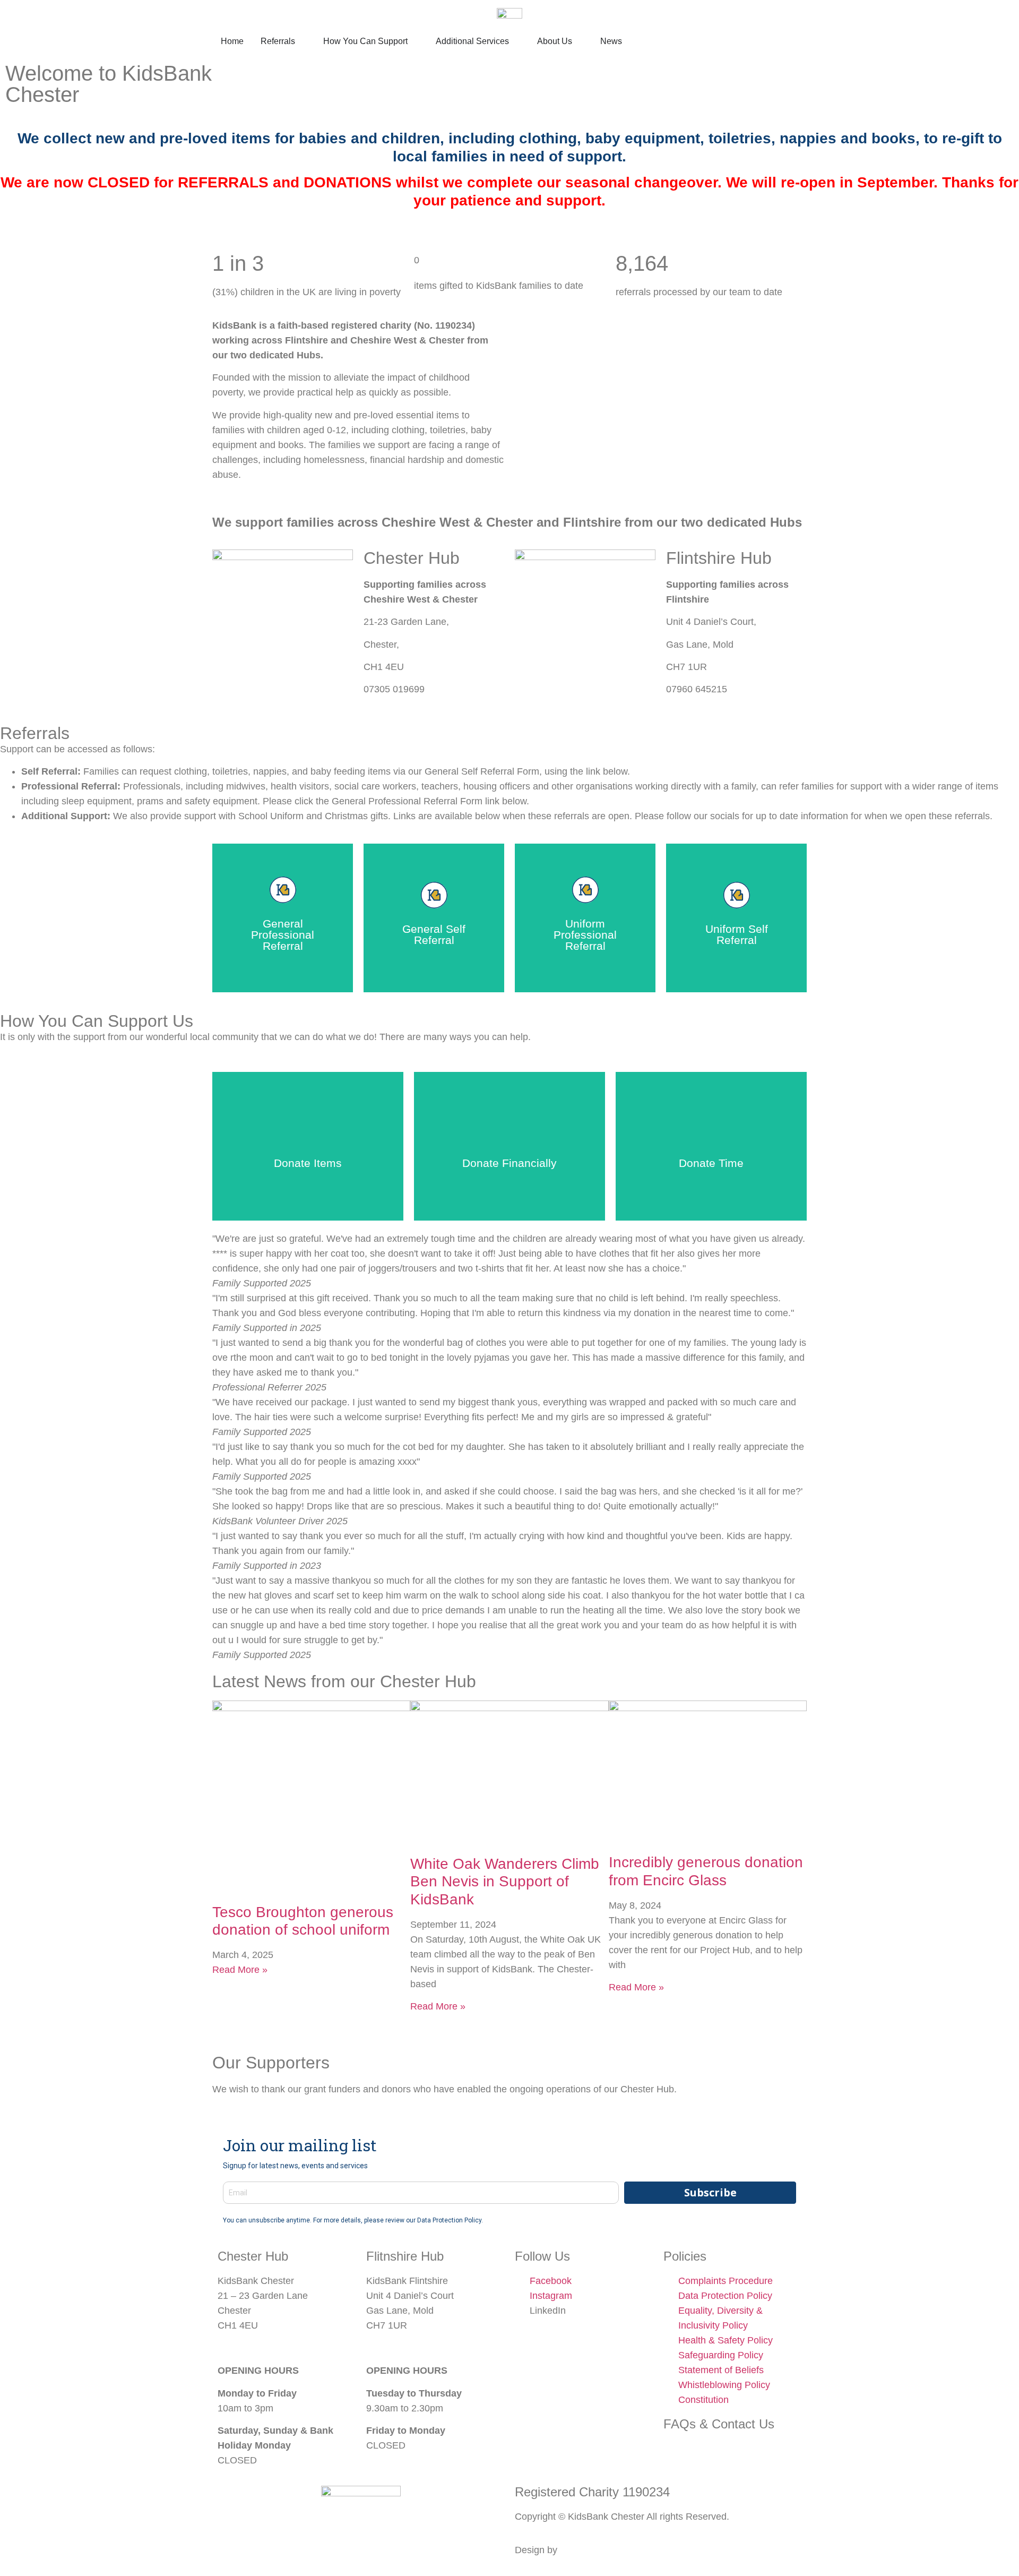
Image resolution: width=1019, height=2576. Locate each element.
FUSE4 (575, 2550)
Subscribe (710, 2192)
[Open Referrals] (302, 41)
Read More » (240, 1970)
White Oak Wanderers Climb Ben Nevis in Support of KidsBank (505, 1882)
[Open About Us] (579, 41)
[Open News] (629, 41)
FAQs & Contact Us (719, 2424)
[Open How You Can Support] (414, 41)
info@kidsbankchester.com (275, 2348)
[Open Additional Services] (516, 41)
